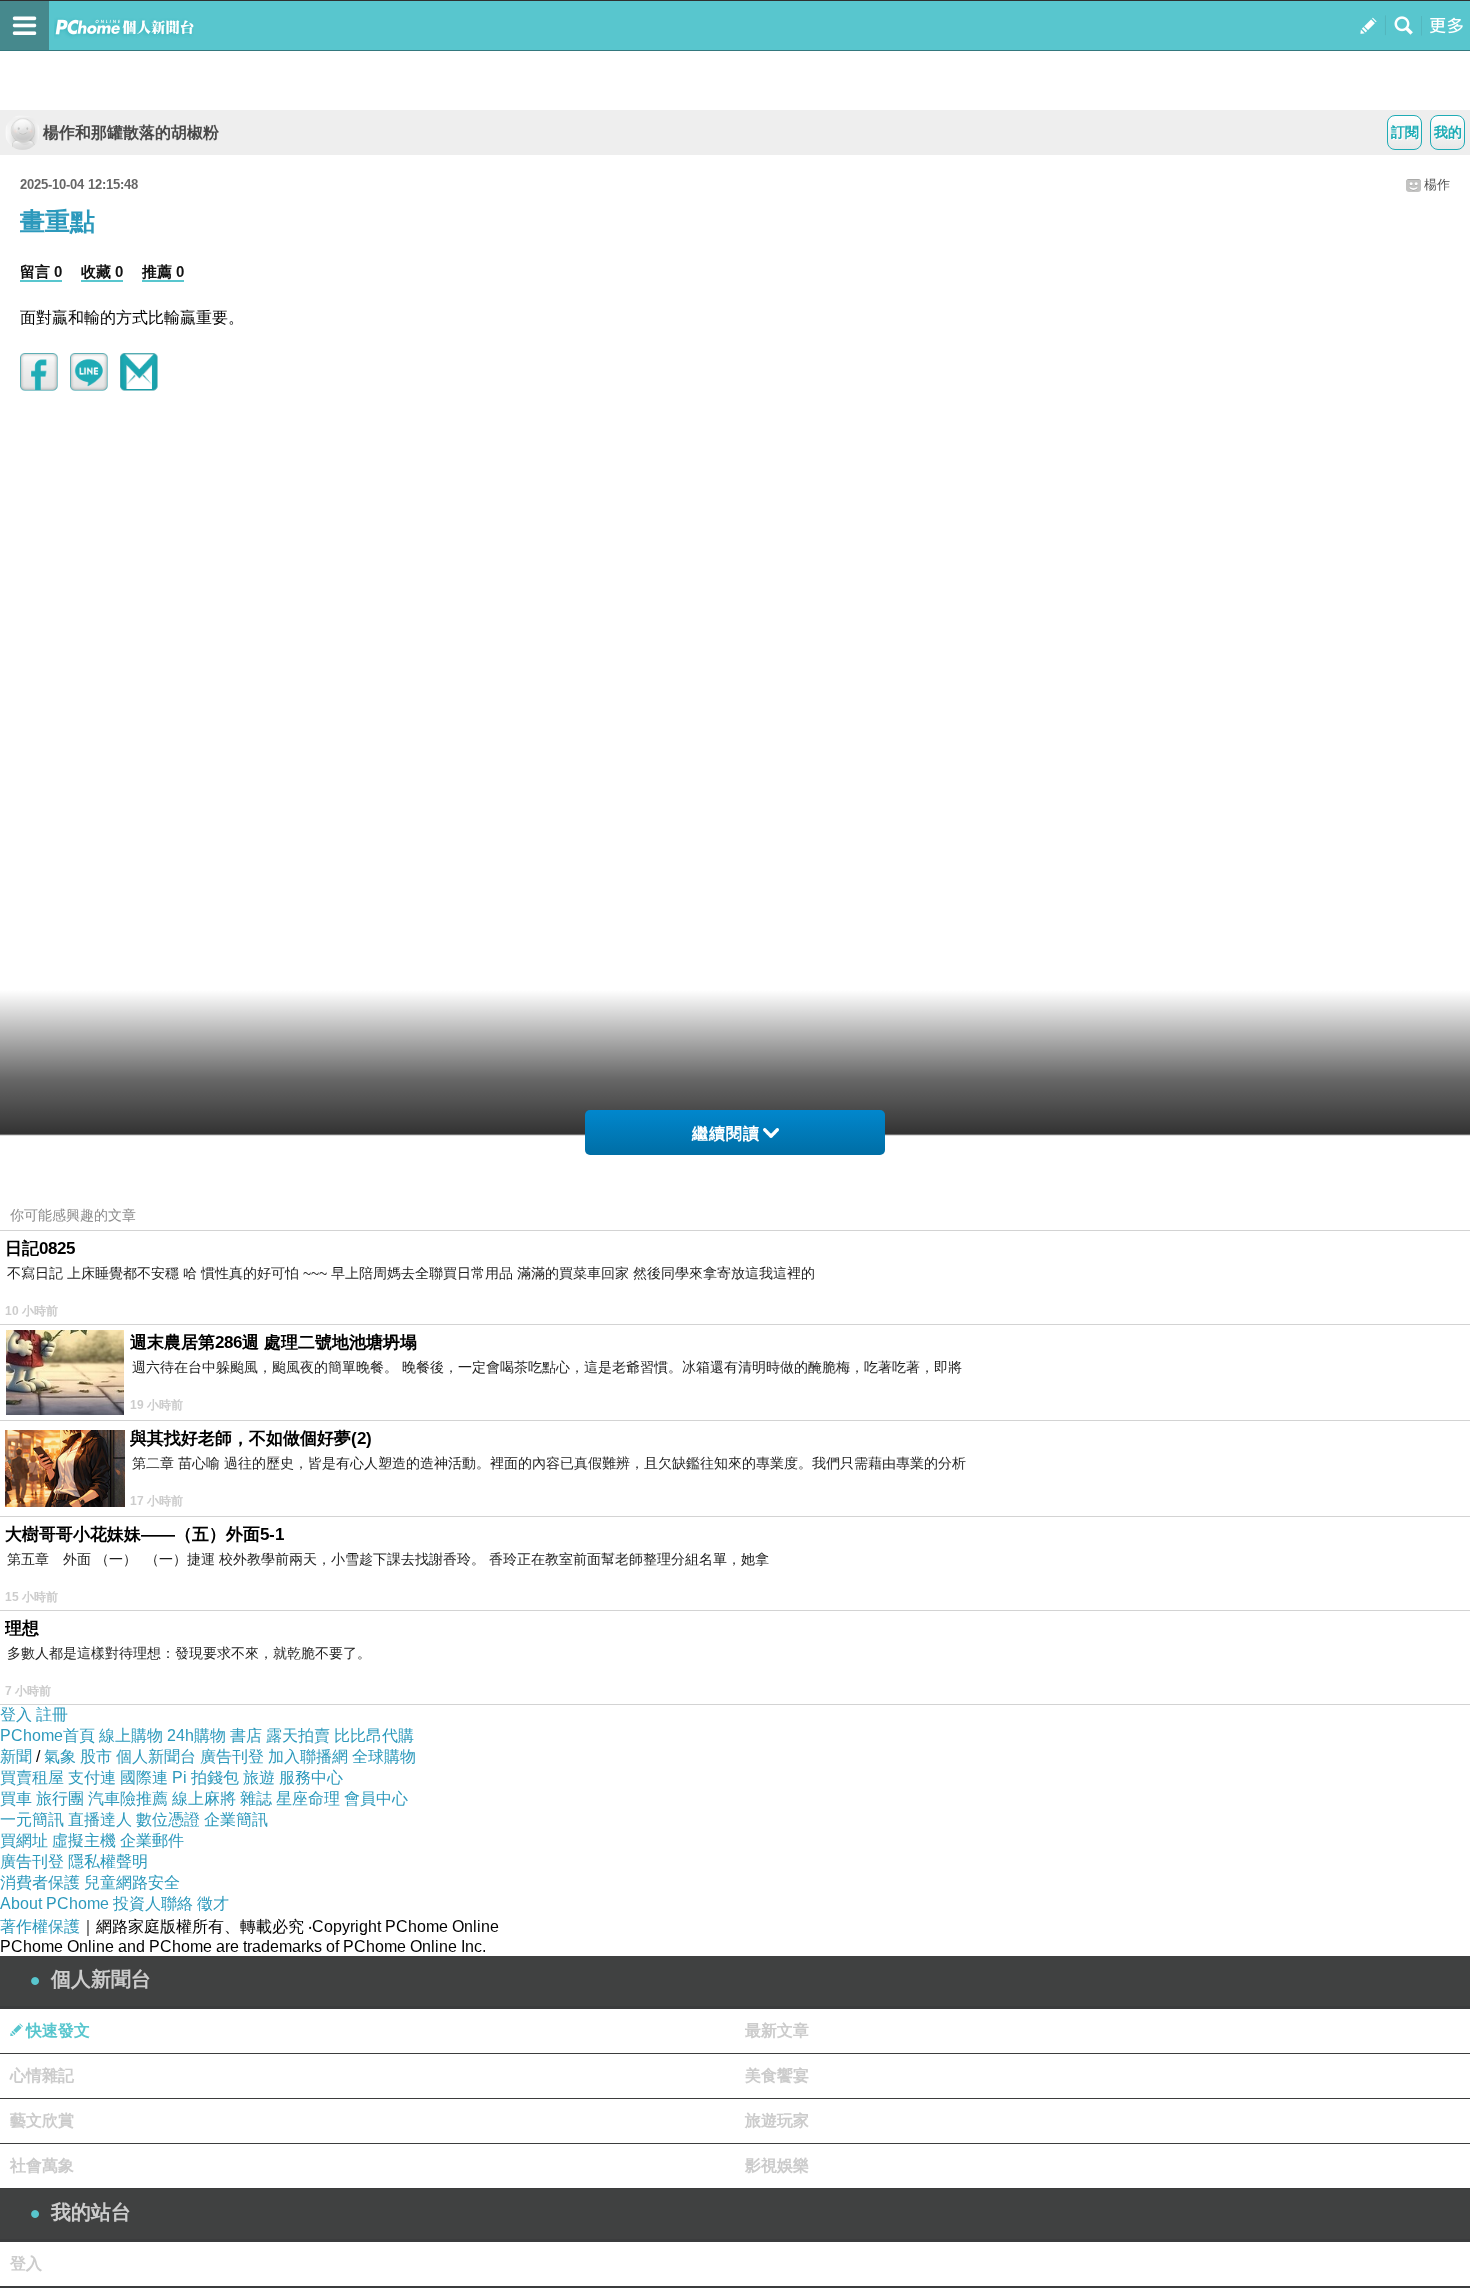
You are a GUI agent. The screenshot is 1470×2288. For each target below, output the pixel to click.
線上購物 (131, 1735)
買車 (16, 1798)
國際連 (144, 1777)
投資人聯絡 (153, 1903)
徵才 (213, 1903)
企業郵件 (152, 1840)
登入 (16, 1714)
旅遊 (259, 1777)
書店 (246, 1735)
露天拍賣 (298, 1735)
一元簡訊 (32, 1819)
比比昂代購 (374, 1735)
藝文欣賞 (42, 2120)
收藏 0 (102, 271)
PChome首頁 (47, 1735)
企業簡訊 (236, 1819)
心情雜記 (42, 2075)
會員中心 (376, 1798)
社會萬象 (42, 2165)
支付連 (92, 1777)
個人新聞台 (156, 1756)
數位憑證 (168, 1819)
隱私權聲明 (108, 1861)
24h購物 (196, 1735)
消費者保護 (40, 1882)
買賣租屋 (32, 1777)
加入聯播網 (308, 1756)
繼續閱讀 (726, 1133)
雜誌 (256, 1798)
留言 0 (41, 271)
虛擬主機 (84, 1840)
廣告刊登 (232, 1756)
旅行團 (60, 1798)
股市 (96, 1756)
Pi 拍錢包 (205, 1777)
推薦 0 (163, 271)
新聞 (16, 1756)
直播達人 (100, 1819)
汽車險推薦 (128, 1798)
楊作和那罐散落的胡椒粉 (131, 132)
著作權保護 (40, 1926)
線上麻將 (204, 1798)
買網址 (24, 1840)
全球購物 (384, 1756)
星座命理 (308, 1798)
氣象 (60, 1756)
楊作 (1437, 184)
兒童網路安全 (132, 1882)
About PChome (54, 1903)
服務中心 (311, 1777)
